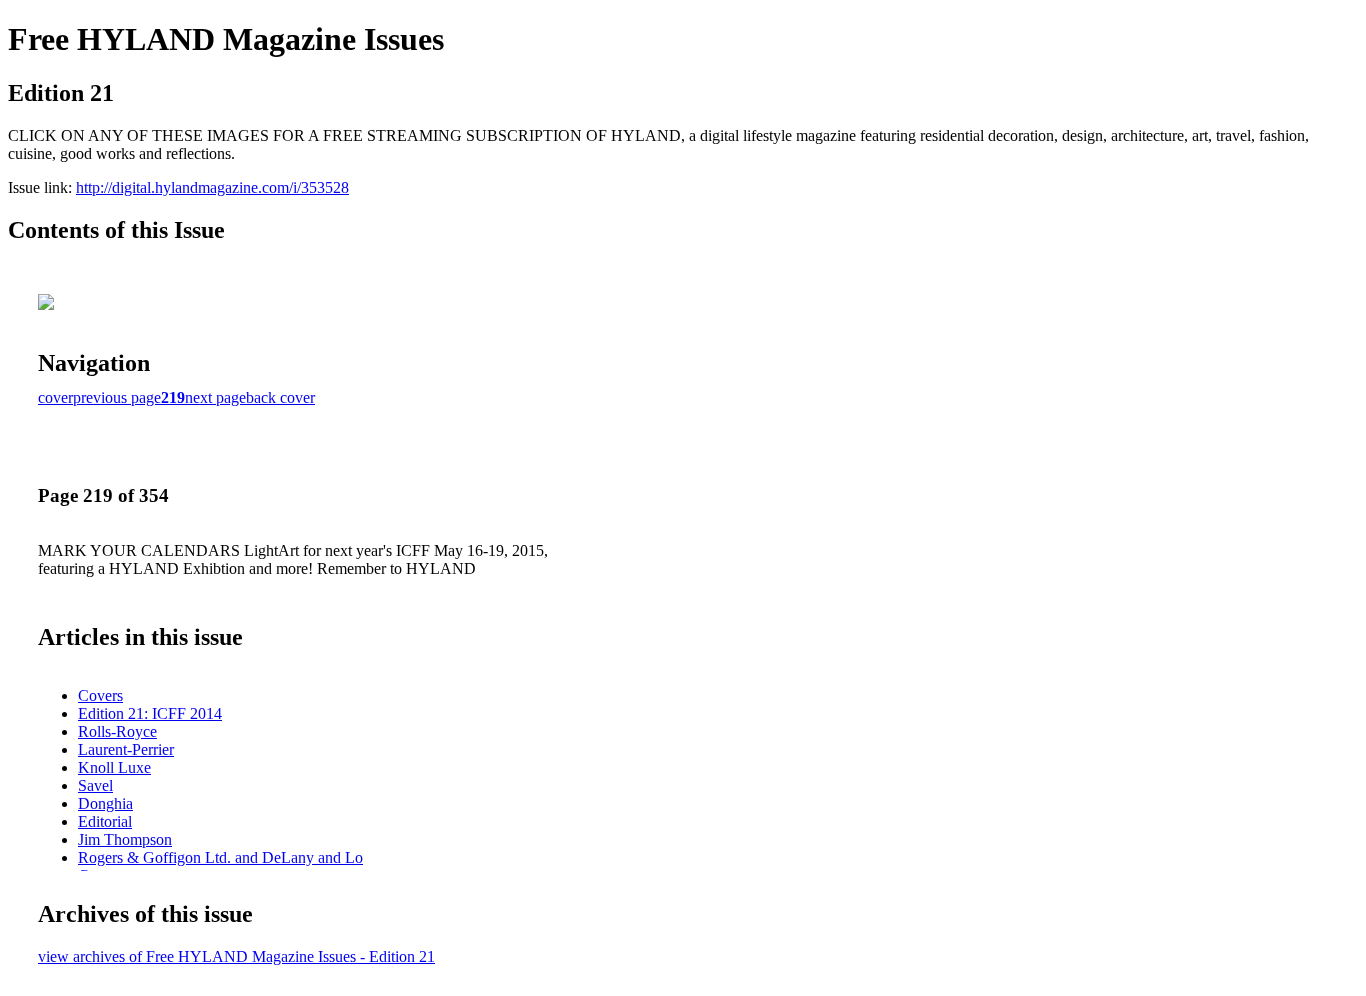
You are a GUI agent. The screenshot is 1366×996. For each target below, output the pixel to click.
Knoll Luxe (114, 767)
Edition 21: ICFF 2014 (150, 713)
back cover (280, 397)
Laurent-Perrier (126, 749)
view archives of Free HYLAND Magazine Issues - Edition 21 (236, 956)
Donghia (105, 803)
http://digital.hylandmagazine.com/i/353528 (212, 187)
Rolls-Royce (117, 731)
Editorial (105, 821)
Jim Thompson (125, 839)
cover (55, 397)
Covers (100, 695)
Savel (95, 785)
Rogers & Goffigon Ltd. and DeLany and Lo (220, 857)
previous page (117, 397)
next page (215, 397)
